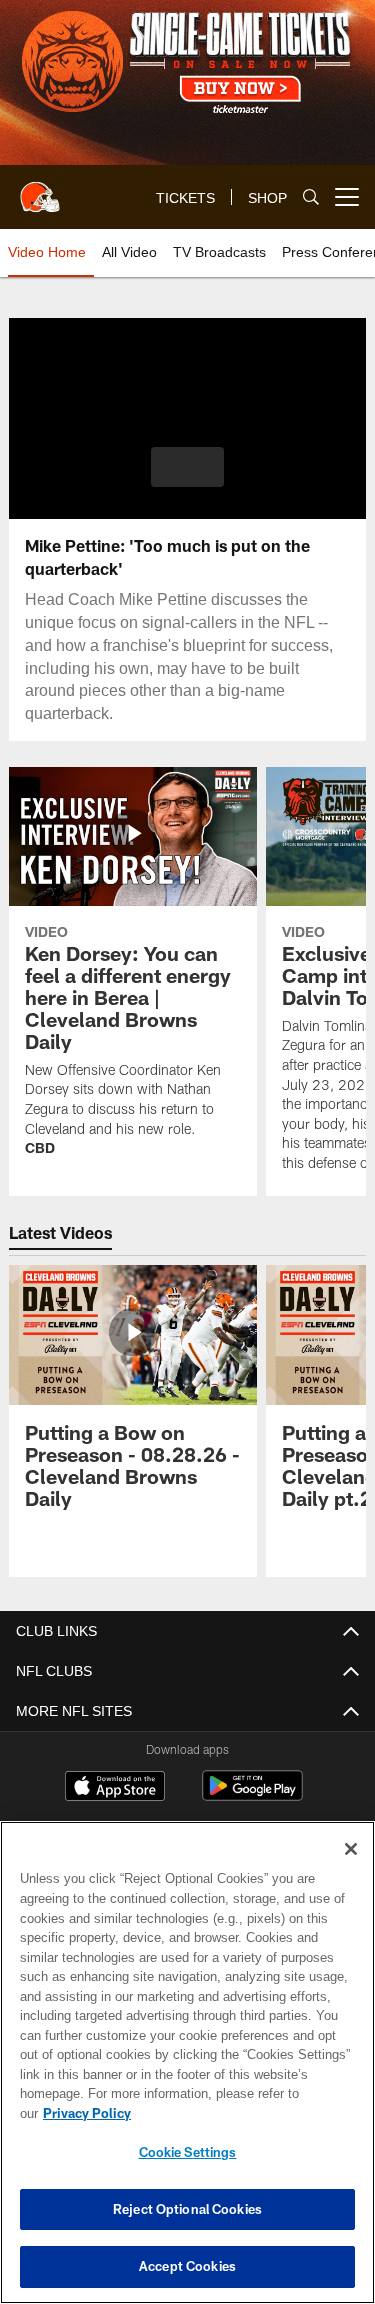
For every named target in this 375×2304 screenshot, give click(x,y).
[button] (187, 467)
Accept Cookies (187, 2266)
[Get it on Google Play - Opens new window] (252, 1795)
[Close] (351, 1869)
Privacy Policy (241, 2113)
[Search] (311, 197)
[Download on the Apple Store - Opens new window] (115, 1788)
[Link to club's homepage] (40, 189)
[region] (187, 2072)
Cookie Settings (188, 2152)
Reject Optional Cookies (187, 2209)
